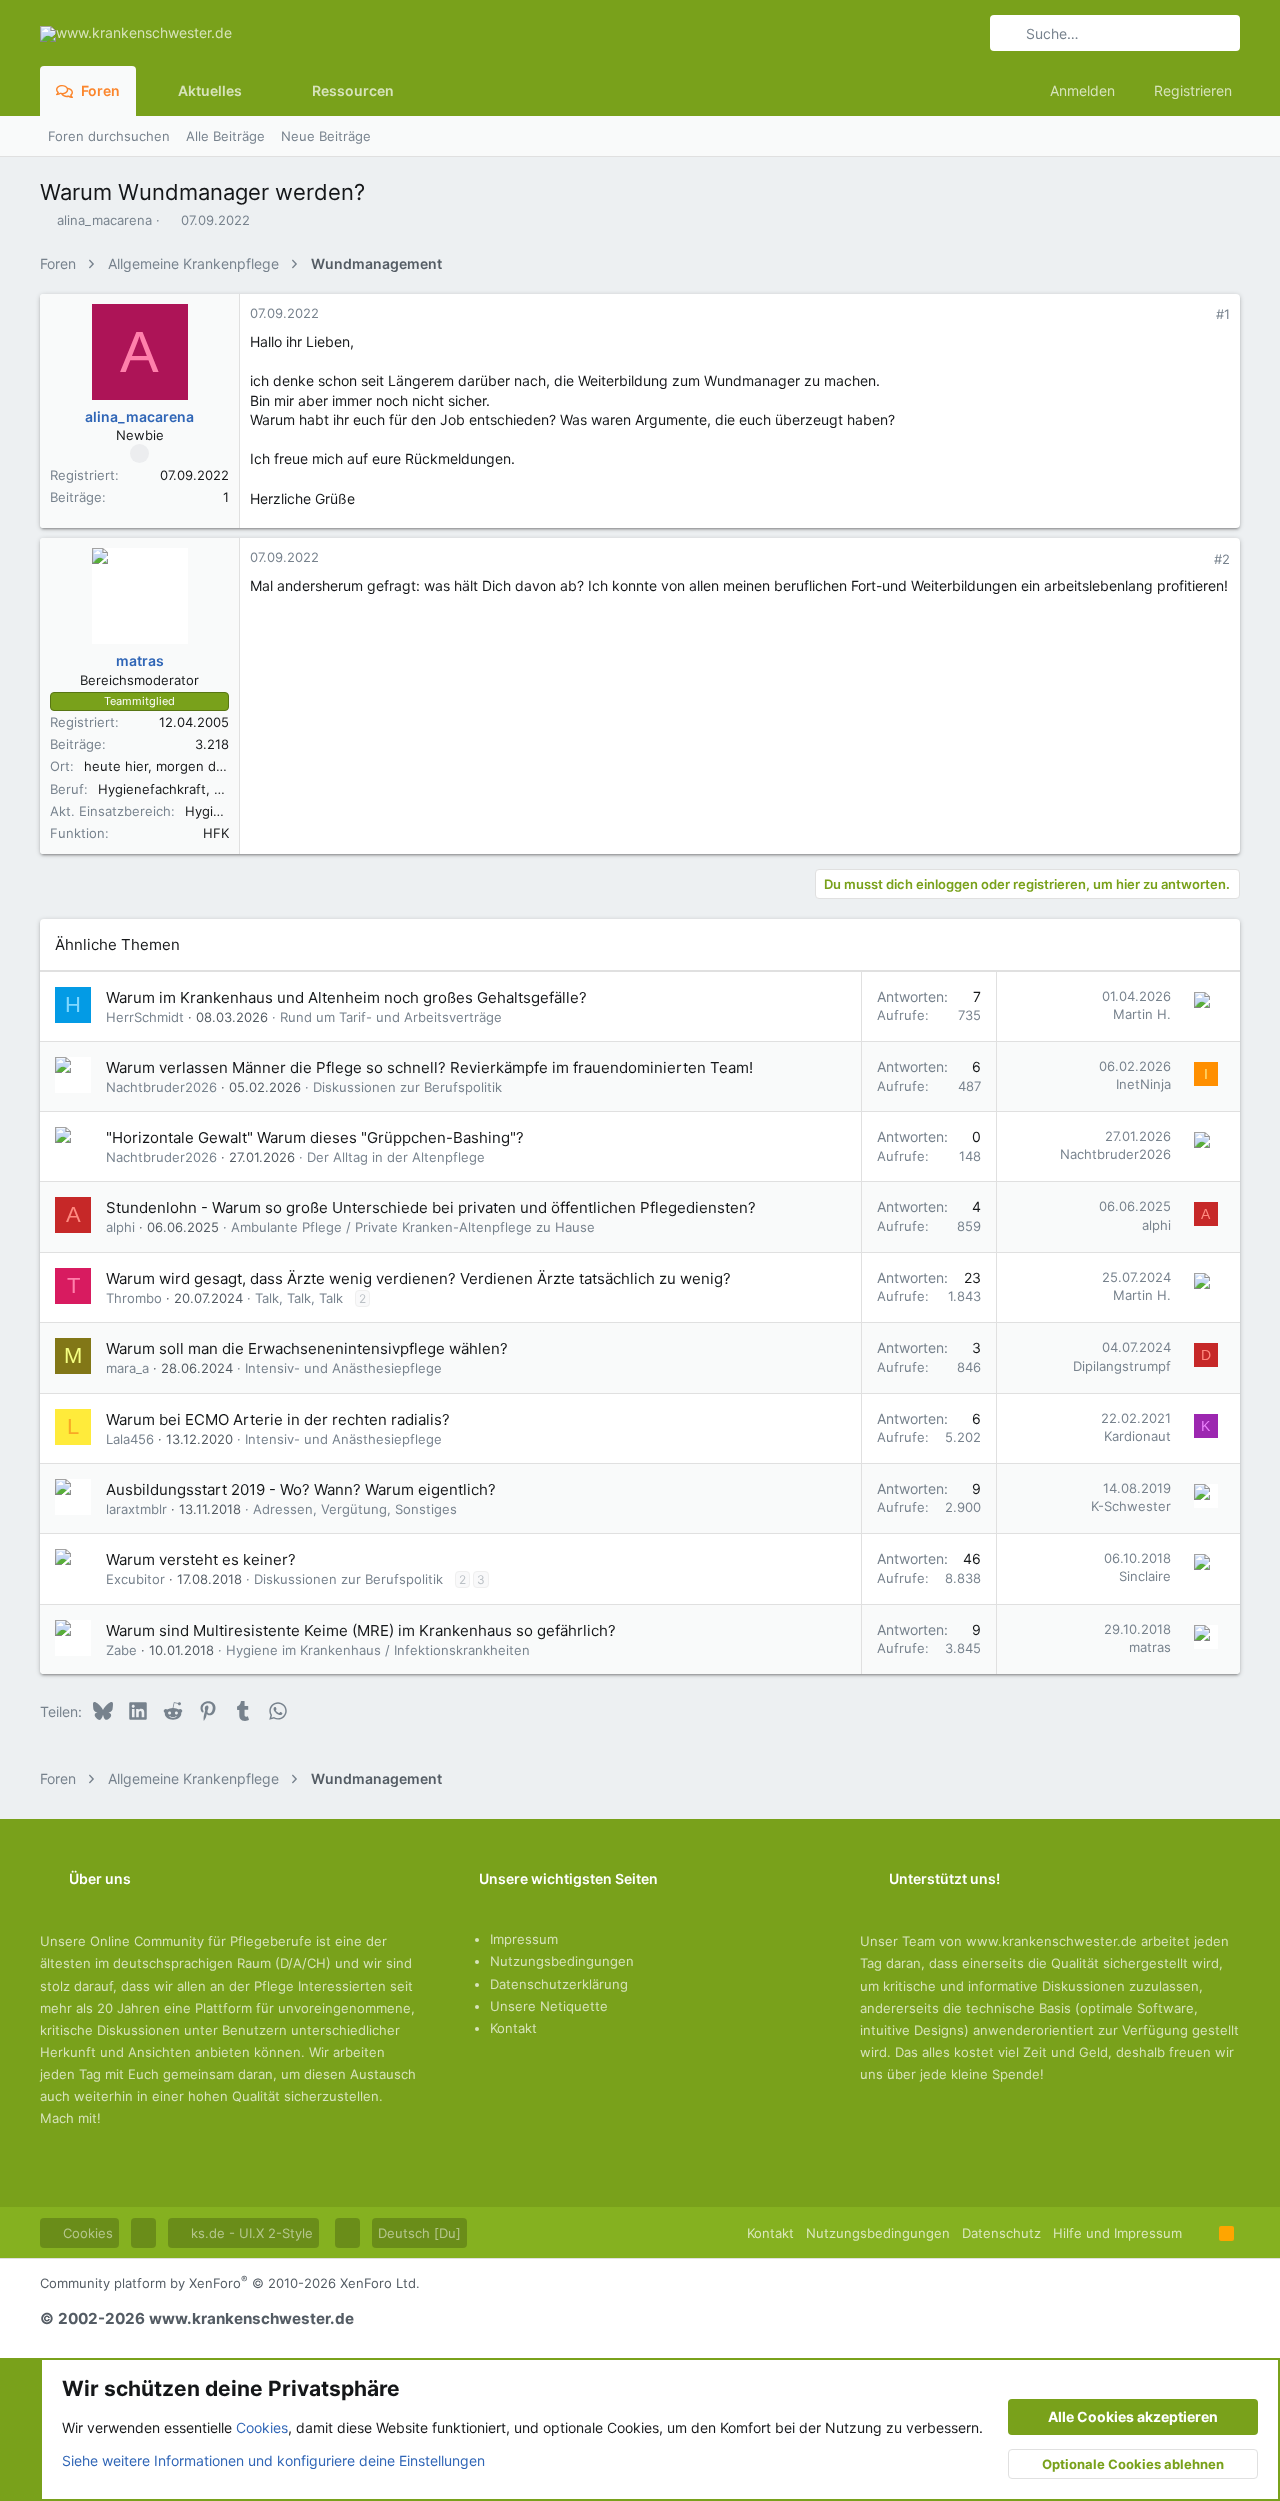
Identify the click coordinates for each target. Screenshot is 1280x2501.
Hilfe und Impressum (1117, 2233)
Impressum (524, 1939)
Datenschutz (1001, 2233)
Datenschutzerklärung (559, 1984)
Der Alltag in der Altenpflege (396, 1157)
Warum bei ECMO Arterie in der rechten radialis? (278, 1419)
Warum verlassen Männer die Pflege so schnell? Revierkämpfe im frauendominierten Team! (429, 1067)
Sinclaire (1145, 1576)
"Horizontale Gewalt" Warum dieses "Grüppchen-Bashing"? (315, 1137)
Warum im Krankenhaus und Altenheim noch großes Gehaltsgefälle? (346, 997)
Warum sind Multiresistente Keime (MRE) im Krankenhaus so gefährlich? (361, 1630)
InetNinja (1143, 1084)
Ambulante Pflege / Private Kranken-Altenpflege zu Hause (413, 1227)
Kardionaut (1137, 1436)
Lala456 (130, 1439)
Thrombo (134, 1298)
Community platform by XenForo (230, 2283)
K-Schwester (1131, 1506)
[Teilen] (1195, 314)
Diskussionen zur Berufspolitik (407, 1087)
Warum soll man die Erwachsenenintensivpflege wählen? (307, 1348)
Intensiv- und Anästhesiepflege (343, 1368)
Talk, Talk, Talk (299, 1298)
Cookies (86, 2233)
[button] (257, 91)
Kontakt (513, 2028)
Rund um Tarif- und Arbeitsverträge (391, 1017)
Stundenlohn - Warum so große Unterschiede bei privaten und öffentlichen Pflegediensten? (431, 1207)
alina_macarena (104, 220)
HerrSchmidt (145, 1017)
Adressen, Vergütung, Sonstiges (355, 1509)
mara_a (127, 1368)
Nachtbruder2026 (161, 1087)
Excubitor (135, 1579)
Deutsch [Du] (419, 2233)
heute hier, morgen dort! (161, 766)
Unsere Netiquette (549, 2006)
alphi (120, 1227)
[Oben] (1200, 2233)
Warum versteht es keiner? (201, 1559)
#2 (1222, 559)
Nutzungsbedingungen (562, 1961)
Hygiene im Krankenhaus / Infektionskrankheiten (378, 1650)
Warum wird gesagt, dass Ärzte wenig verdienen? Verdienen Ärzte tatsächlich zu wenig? (418, 1278)
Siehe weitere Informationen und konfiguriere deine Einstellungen (273, 2460)
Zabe (121, 1650)
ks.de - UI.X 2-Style (250, 2233)
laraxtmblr (136, 1509)
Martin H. (1142, 1014)
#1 (1223, 314)
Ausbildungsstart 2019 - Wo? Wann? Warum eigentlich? (301, 1489)
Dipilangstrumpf (1122, 1366)
